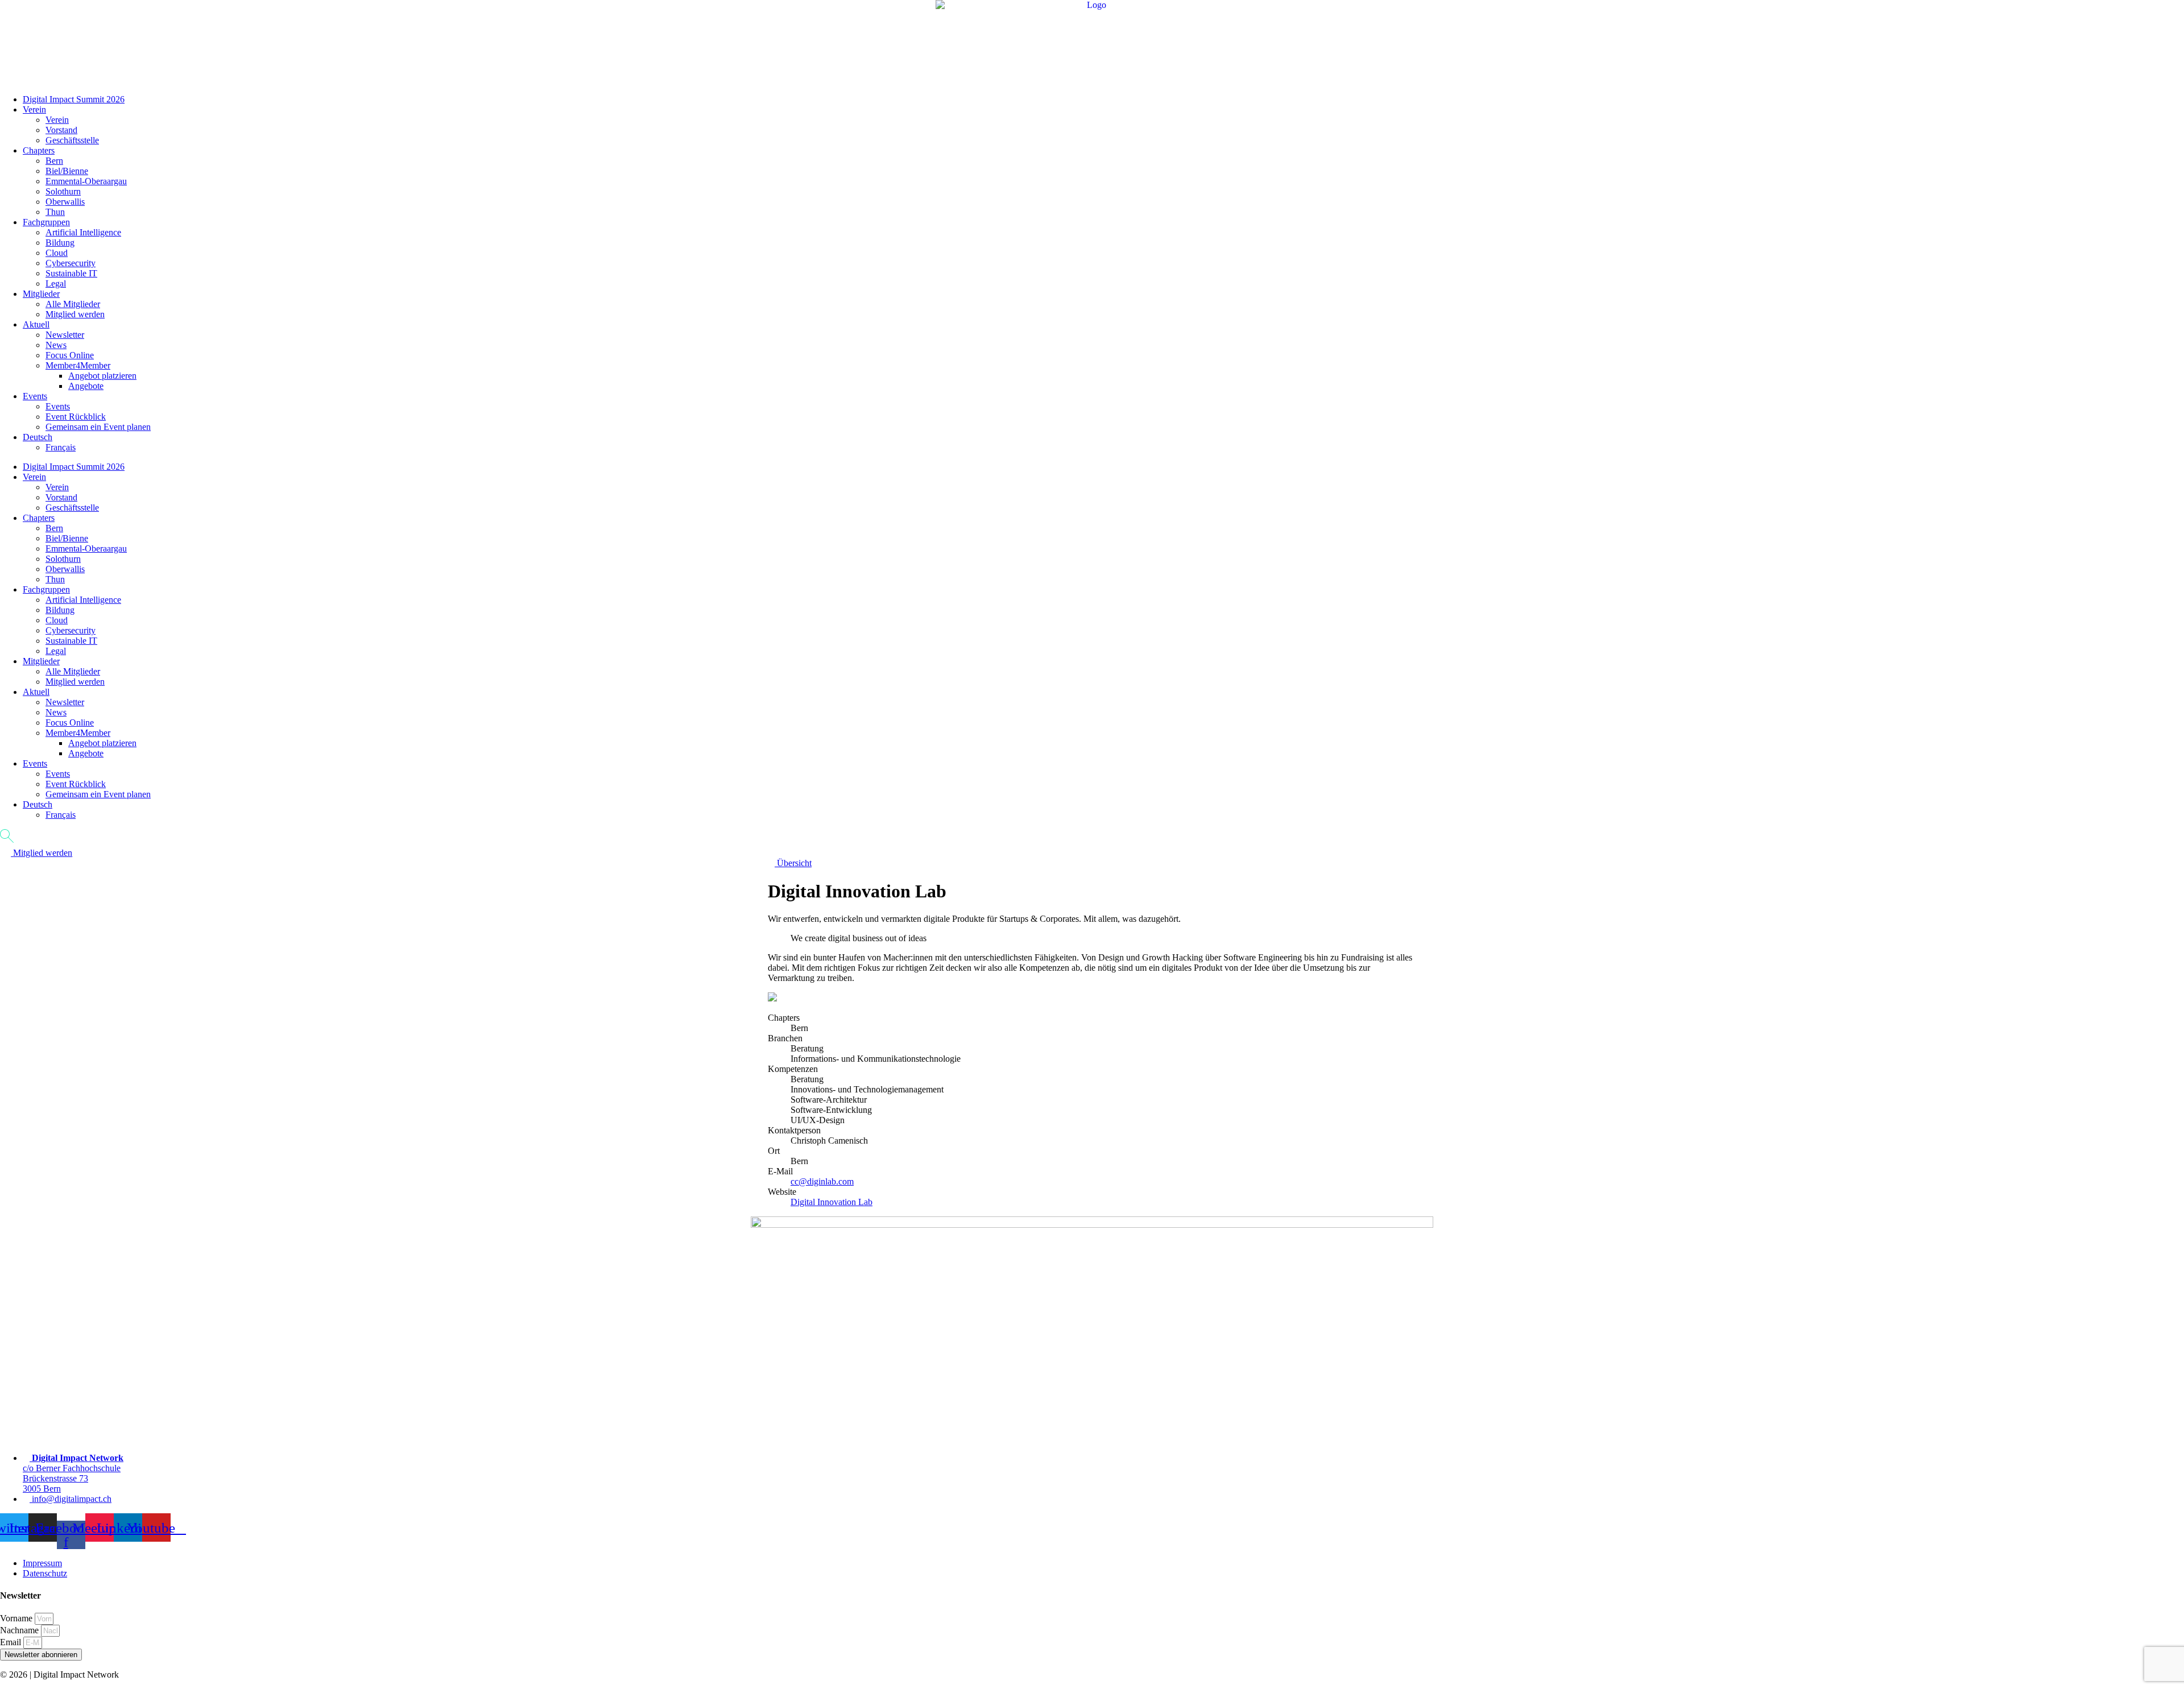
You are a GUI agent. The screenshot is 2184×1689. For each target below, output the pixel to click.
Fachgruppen (46, 222)
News (56, 345)
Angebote (86, 386)
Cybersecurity (71, 263)
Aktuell (36, 324)
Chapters (39, 150)
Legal (56, 283)
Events (35, 396)
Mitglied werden (75, 314)
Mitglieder (41, 294)
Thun (55, 212)
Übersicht (793, 863)
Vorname (17, 1618)
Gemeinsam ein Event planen (98, 427)
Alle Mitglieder (73, 304)
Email (12, 1642)
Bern (54, 161)
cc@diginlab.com (822, 1181)
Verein (34, 109)
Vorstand (61, 130)
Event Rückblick (76, 417)
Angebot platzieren (102, 376)
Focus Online (70, 355)
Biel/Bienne (67, 171)
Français (61, 447)
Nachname (20, 1630)
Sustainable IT (71, 273)
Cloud (57, 253)
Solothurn (63, 191)
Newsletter (65, 335)
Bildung (60, 243)
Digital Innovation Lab (832, 1202)
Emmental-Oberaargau (86, 181)
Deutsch (38, 437)
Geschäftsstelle (72, 140)
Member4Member (78, 365)
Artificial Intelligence (83, 232)
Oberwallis (65, 202)
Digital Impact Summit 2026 (74, 99)
